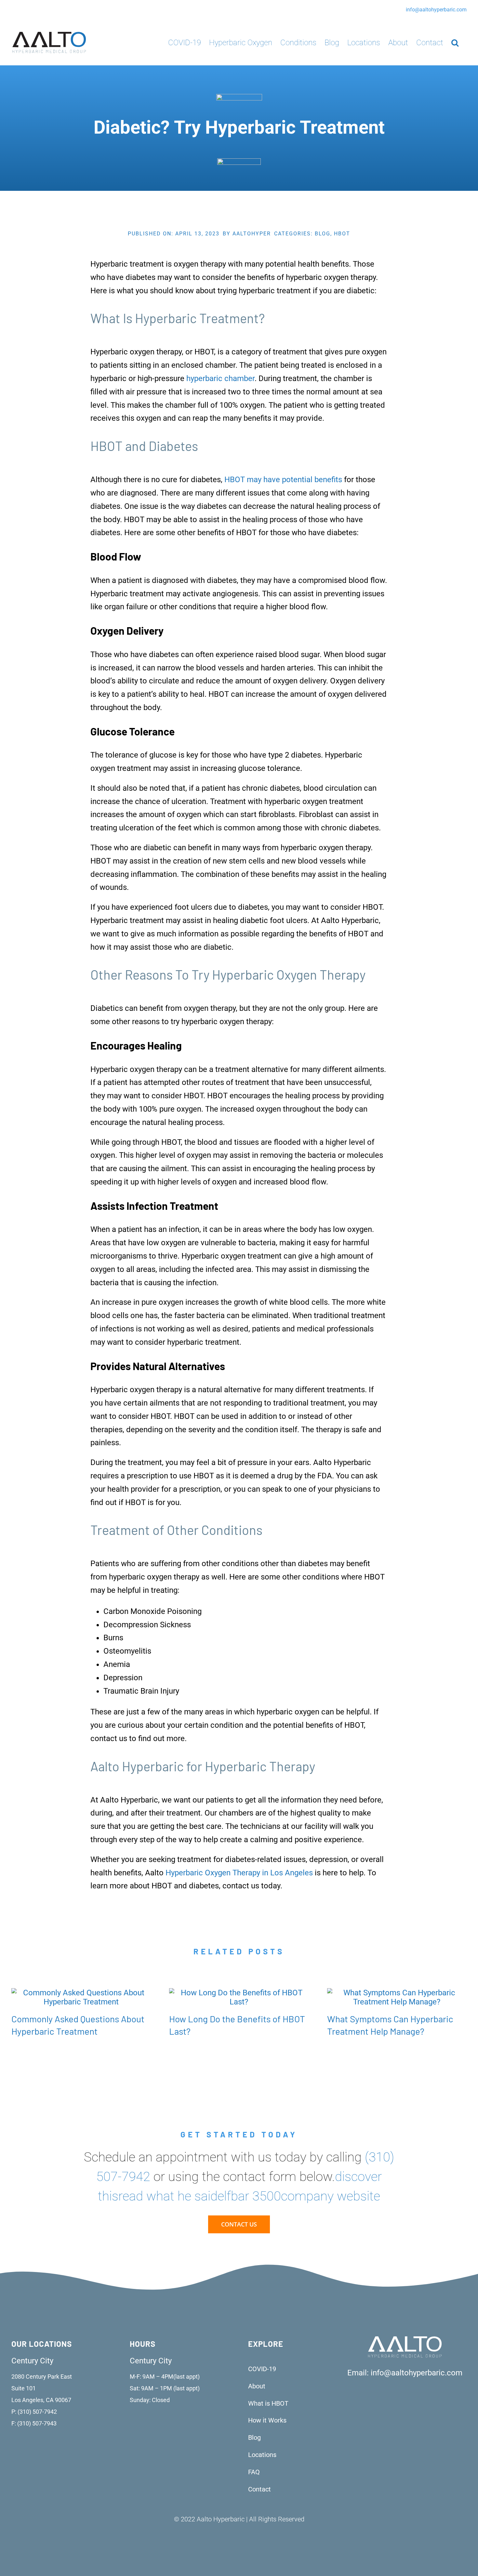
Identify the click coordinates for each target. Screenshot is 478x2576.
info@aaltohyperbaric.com (436, 10)
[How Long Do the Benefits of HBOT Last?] (239, 1993)
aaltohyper (252, 234)
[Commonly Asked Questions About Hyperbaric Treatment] (81, 1993)
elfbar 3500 (249, 2196)
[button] (455, 42)
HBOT (342, 234)
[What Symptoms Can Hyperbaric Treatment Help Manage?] (397, 1993)
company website (331, 2196)
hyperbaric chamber (220, 378)
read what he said (168, 2196)
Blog (323, 234)
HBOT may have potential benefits (283, 480)
